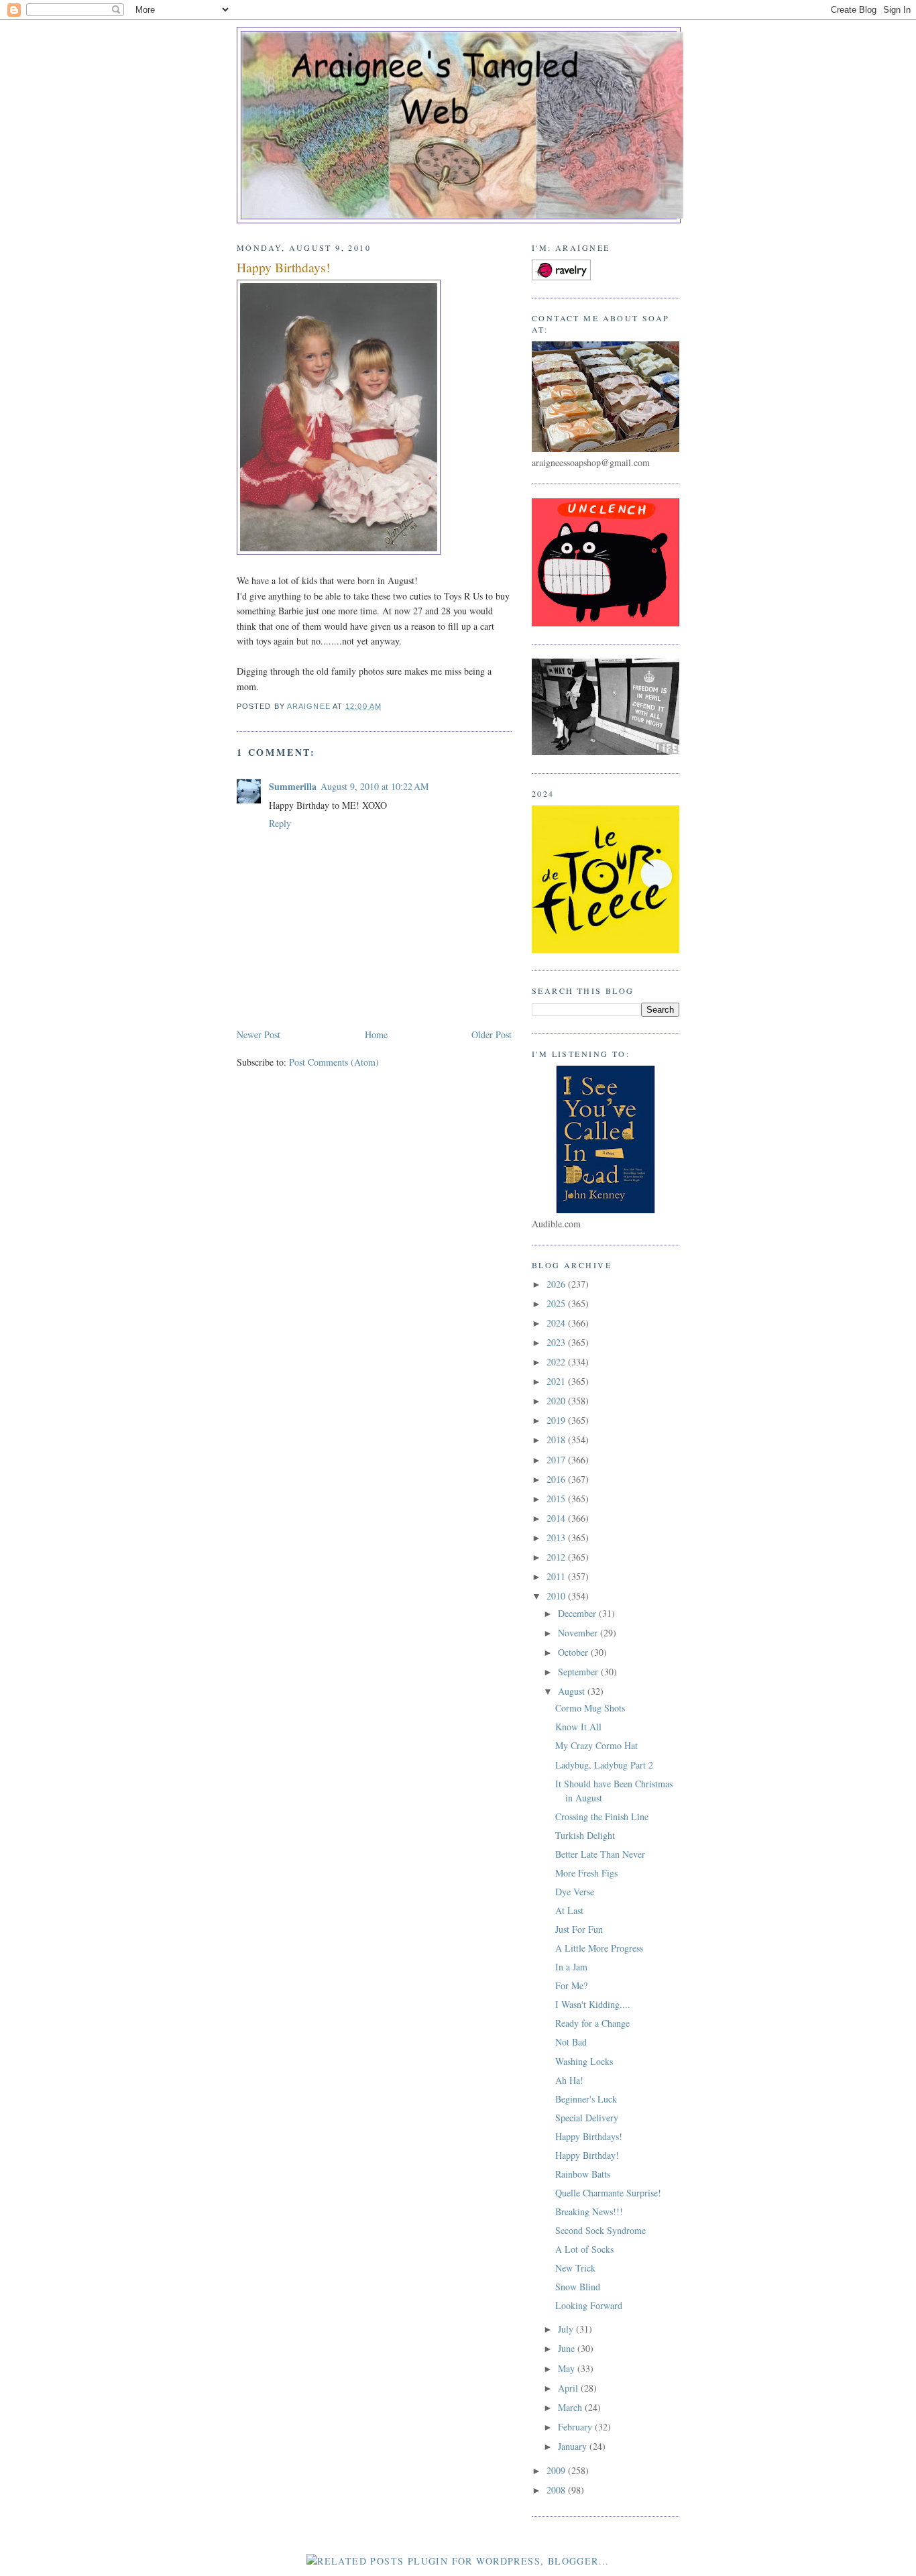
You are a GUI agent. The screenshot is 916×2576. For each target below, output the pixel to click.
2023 (557, 1342)
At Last (569, 1910)
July (567, 2329)
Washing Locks (584, 2061)
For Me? (571, 1985)
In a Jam (571, 1967)
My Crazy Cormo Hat (596, 1745)
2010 (557, 1596)
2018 (557, 1440)
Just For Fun (579, 1929)
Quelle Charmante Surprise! (608, 2193)
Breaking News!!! (589, 2211)
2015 (557, 1499)
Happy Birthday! (587, 2155)
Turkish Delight (585, 1835)
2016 (557, 1479)
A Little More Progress (599, 1948)
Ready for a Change (592, 2023)
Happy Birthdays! (589, 2136)
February (576, 2427)
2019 (557, 1420)
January (574, 2446)
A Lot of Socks (584, 2249)
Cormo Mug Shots (590, 1708)
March (571, 2407)
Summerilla (293, 786)
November (579, 1633)
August (573, 1691)
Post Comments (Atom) (334, 1062)
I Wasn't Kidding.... (593, 2004)
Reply (280, 823)
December (578, 1613)
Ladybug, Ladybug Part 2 (604, 1765)
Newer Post (259, 1034)
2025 (557, 1303)
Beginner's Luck (586, 2099)
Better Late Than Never (600, 1854)
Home (376, 1034)
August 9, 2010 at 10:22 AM (375, 786)
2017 (557, 1460)
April (569, 2388)
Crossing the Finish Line (602, 1816)
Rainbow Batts (583, 2174)
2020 (557, 1401)
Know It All (578, 1727)
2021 (557, 1381)
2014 (557, 1518)
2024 (557, 1323)
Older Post (492, 1034)
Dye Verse (575, 1892)
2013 (557, 1537)
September (579, 1672)
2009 (557, 2470)
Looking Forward (589, 2305)
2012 (557, 1557)
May (568, 2368)
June (568, 2348)
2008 (557, 2490)
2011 (557, 1576)
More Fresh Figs (586, 1873)
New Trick (575, 2268)
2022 (557, 1362)
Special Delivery (587, 2118)
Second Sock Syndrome (600, 2230)
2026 (557, 1284)
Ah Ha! (569, 2080)
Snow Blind (578, 2287)
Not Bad (571, 2042)
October (574, 1652)
